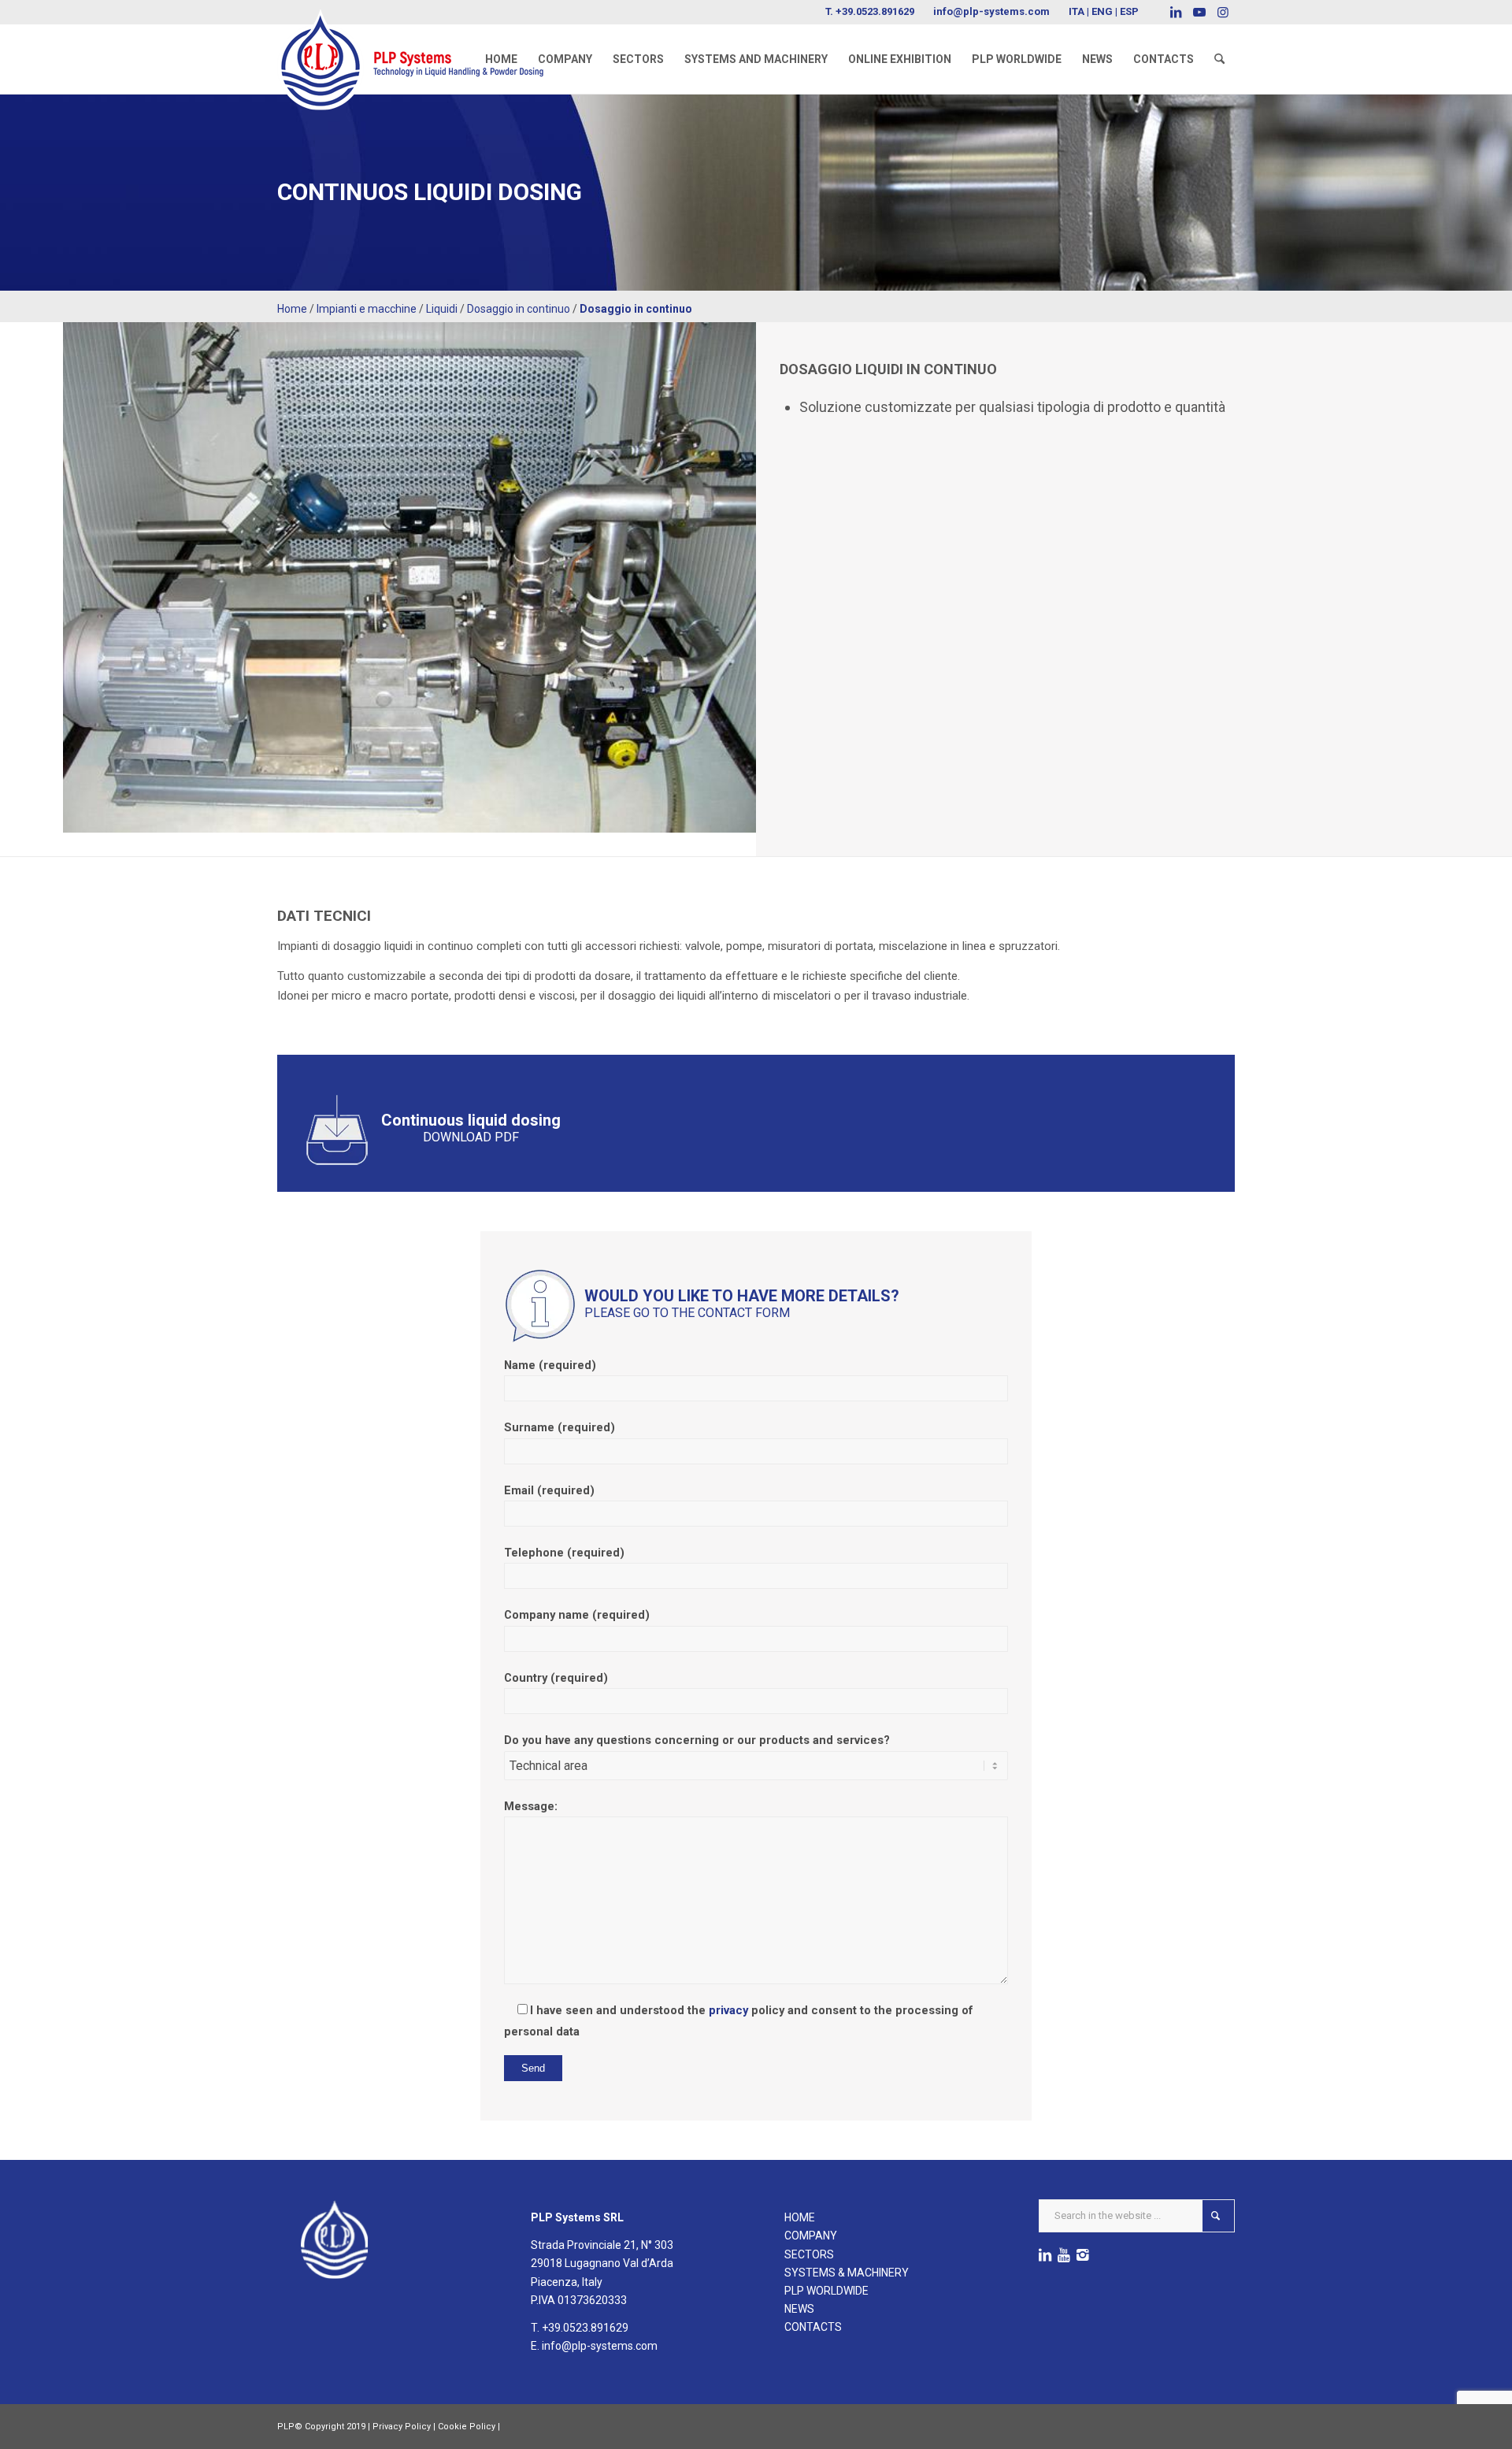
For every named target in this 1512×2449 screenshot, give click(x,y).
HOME (800, 2217)
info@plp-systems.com (991, 11)
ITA (1077, 11)
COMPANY (811, 2236)
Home (292, 309)
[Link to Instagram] (1223, 12)
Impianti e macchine (367, 309)
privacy (728, 2010)
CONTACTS (813, 2327)
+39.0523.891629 (875, 11)
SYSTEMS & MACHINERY (847, 2273)
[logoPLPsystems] (421, 43)
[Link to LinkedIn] (1175, 12)
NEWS (799, 2309)
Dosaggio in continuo (519, 309)
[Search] (1219, 59)
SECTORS (809, 2254)
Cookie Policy (467, 2427)
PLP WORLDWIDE (826, 2291)
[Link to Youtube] (1199, 12)
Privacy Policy (402, 2427)
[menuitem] (501, 59)
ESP (1129, 11)
